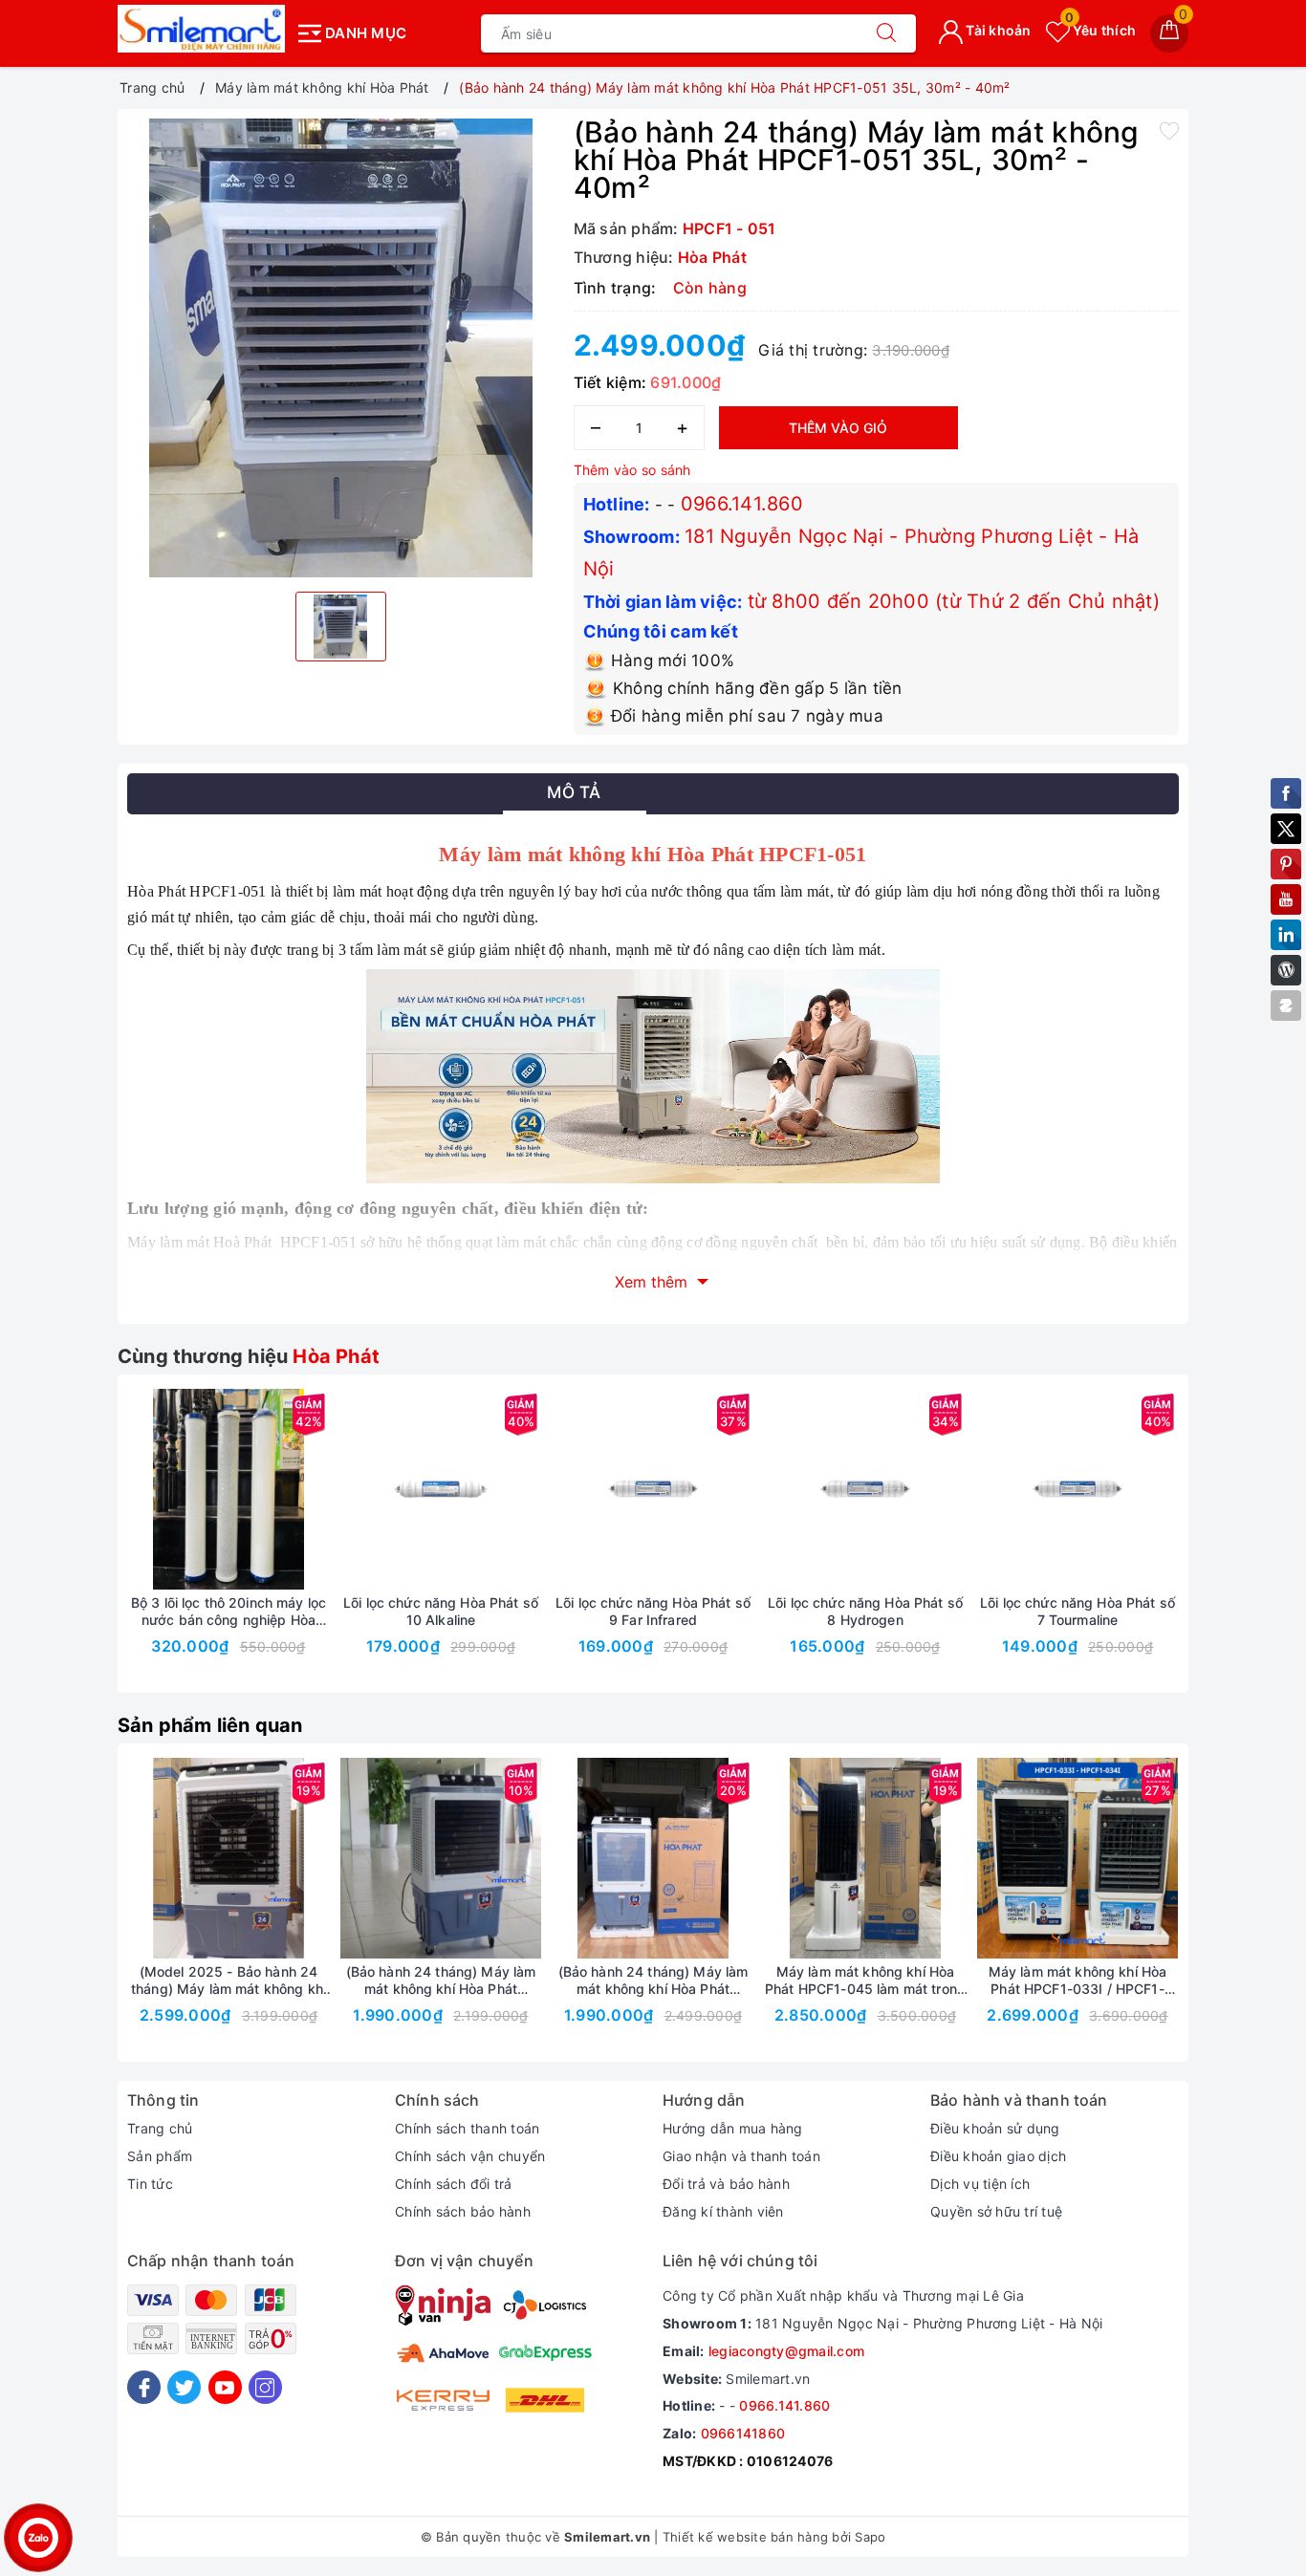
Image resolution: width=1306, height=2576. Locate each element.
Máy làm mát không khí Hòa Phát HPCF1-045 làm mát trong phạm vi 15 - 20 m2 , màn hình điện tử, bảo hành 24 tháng (865, 1981)
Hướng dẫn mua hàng (733, 2128)
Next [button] (1231, 1548)
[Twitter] (184, 2387)
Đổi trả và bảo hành (726, 2184)
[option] (341, 348)
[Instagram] (265, 2387)
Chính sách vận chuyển (470, 2156)
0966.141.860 (742, 504)
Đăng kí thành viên (723, 2211)
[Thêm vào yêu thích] (1169, 130)
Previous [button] (75, 1548)
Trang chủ (160, 2128)
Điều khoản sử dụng (995, 2128)
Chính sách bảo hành (463, 2211)
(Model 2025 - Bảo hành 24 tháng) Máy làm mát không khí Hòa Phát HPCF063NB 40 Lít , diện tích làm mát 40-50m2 (229, 1981)
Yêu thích (1100, 30)
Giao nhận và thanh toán (741, 2156)
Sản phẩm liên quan (210, 1725)
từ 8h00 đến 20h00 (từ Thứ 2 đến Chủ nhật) (954, 601)
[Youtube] (225, 2387)
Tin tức (150, 2184)
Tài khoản (997, 30)
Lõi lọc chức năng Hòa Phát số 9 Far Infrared (653, 1611)
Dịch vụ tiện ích (980, 2184)
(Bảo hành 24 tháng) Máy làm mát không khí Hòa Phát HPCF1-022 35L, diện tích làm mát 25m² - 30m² (653, 1981)
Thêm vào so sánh (632, 470)
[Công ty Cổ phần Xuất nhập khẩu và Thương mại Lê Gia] (201, 29)
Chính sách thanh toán (467, 2128)
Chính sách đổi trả (454, 2184)
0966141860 (743, 2433)
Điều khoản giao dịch (998, 2156)
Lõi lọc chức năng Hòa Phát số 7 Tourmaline (1077, 1611)
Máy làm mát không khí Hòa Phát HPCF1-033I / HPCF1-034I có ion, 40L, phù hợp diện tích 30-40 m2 (1077, 1981)
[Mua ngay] (351, 1489)
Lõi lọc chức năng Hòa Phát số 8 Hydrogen (865, 1611)
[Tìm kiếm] (886, 33)
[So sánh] (318, 1489)
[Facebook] (144, 2387)
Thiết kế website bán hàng (745, 2537)
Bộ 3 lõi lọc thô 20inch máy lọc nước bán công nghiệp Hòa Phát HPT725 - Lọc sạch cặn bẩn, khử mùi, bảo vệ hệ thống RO (229, 1612)
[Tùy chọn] (139, 1489)
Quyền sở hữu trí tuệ (996, 2211)
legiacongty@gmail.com (786, 2351)
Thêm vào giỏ (838, 428)
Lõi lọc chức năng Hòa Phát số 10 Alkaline (441, 1611)
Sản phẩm (160, 2156)
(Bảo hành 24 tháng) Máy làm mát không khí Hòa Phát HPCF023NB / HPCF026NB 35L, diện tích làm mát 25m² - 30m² (441, 1981)
